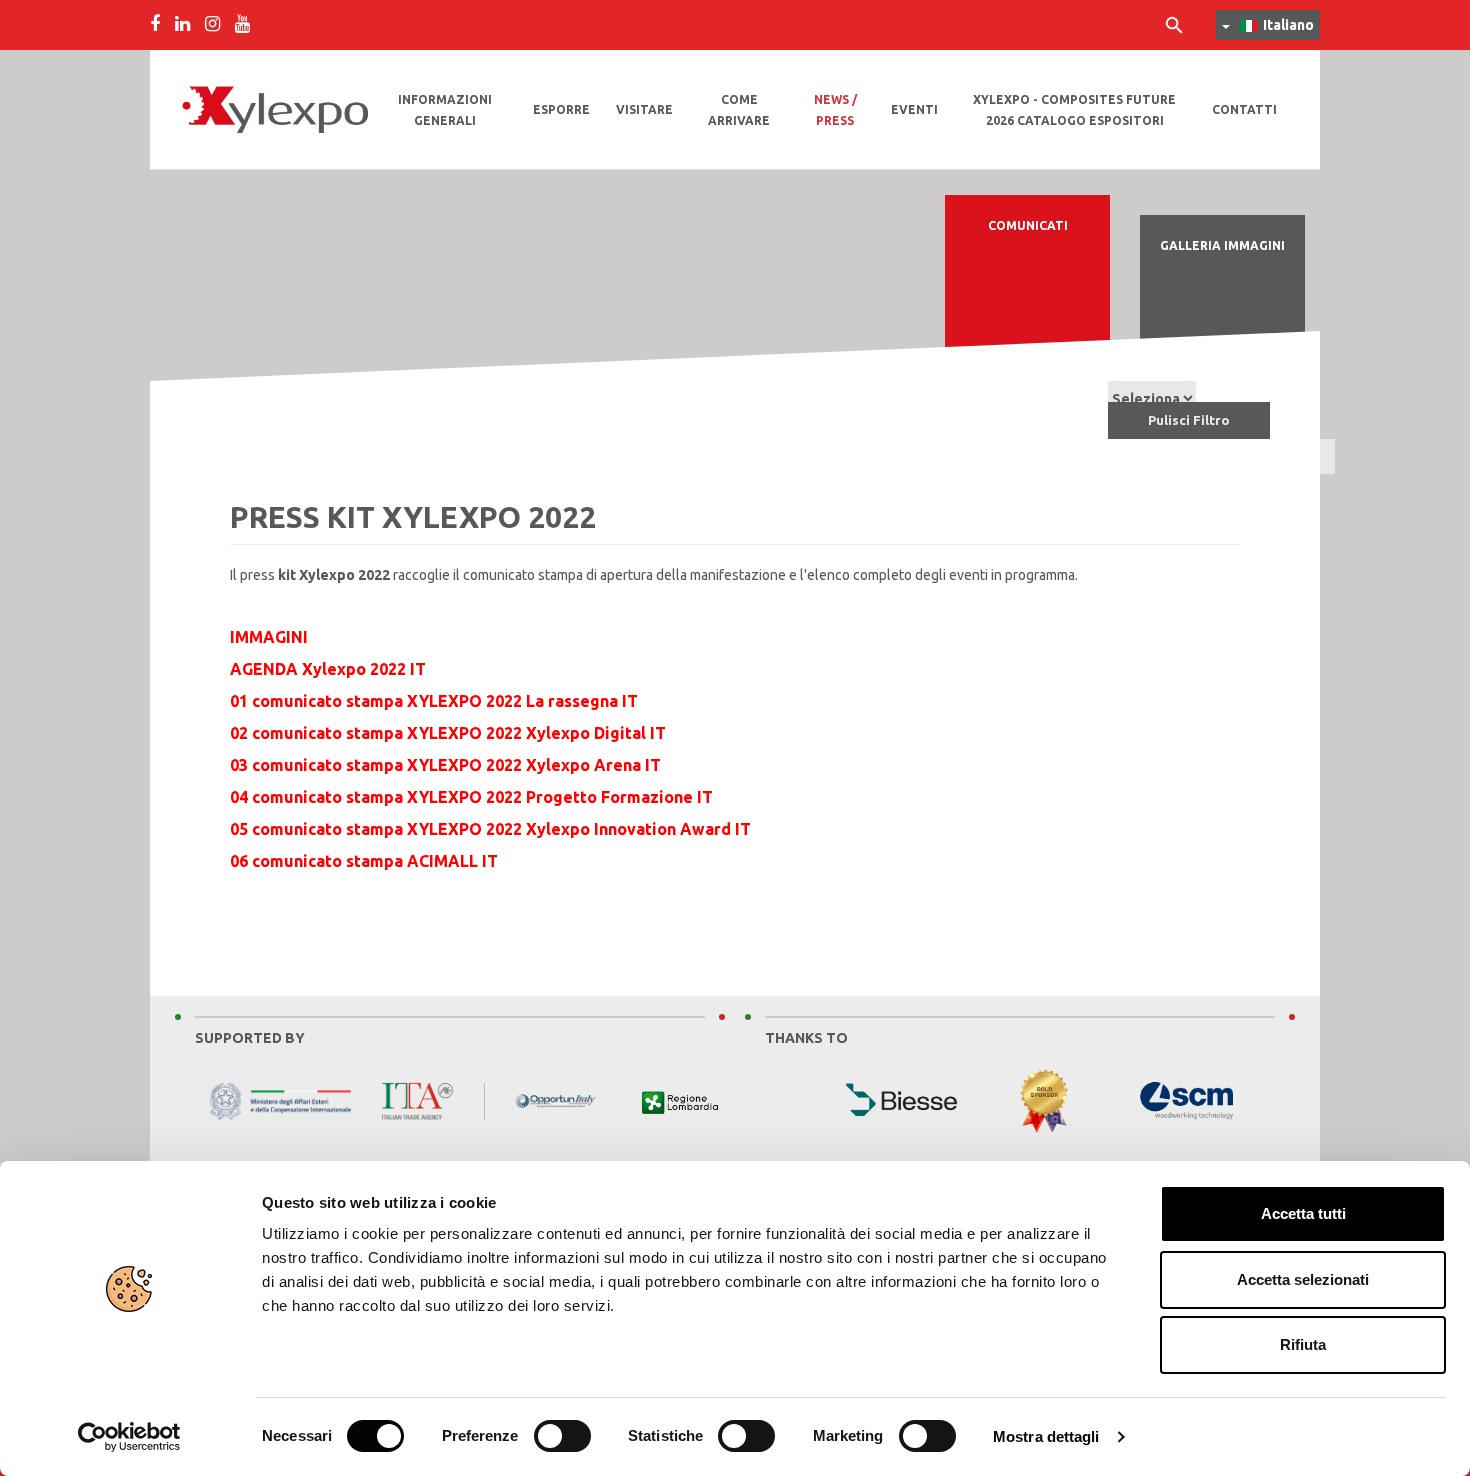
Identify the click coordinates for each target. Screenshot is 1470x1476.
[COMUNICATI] (1027, 303)
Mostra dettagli (1046, 1436)
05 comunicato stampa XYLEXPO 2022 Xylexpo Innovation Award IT (490, 829)
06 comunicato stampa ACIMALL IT (364, 861)
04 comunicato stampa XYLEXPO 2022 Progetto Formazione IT (471, 797)
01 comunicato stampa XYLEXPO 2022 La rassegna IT (434, 701)
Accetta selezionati (1303, 1279)
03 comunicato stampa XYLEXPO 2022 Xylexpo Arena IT (445, 765)
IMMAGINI (269, 637)
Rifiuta (1303, 1344)
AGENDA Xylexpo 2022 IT (328, 669)
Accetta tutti (1303, 1213)
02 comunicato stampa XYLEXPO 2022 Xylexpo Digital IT (448, 733)
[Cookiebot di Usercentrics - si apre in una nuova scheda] (129, 1437)
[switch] (562, 1436)
